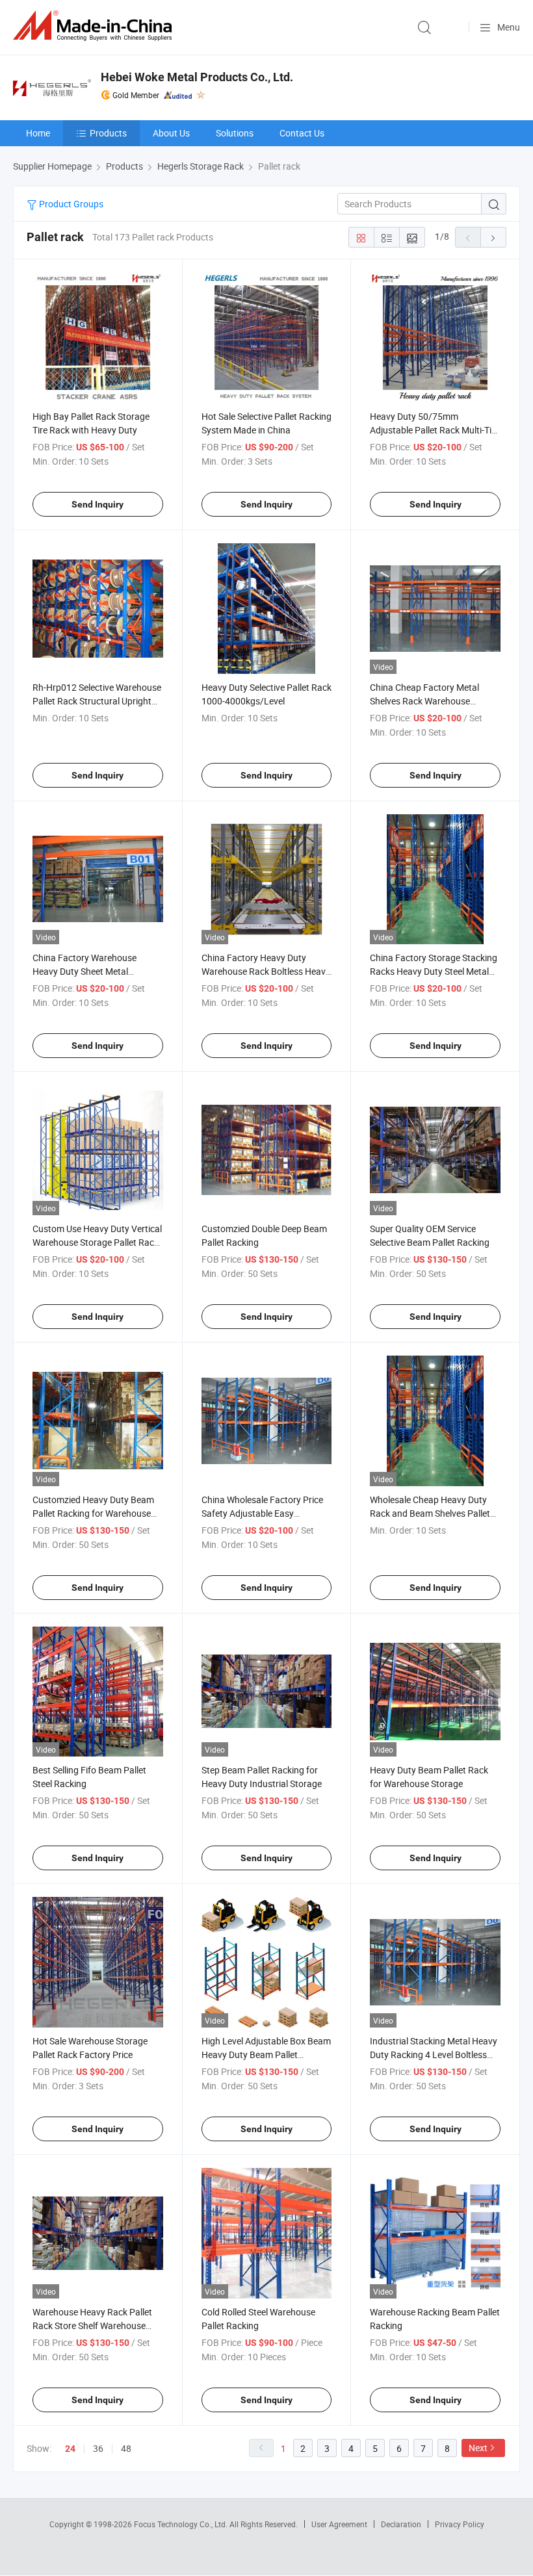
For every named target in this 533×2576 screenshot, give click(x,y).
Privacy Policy (460, 2524)
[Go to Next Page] (493, 237)
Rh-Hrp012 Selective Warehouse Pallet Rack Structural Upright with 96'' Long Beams (97, 701)
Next (478, 2448)
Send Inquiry (97, 504)
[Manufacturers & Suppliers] (95, 26)
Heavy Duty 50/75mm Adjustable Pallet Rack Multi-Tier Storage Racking (435, 430)
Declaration (401, 2524)
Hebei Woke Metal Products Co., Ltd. (197, 77)
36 (98, 2448)
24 (70, 2449)
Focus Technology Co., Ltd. (182, 2524)
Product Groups (70, 204)
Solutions (235, 133)
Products (108, 133)
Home (38, 133)
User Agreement (339, 2524)
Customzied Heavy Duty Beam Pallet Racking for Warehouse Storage (93, 1513)
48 (126, 2448)
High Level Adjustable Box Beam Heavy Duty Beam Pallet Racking (266, 2054)
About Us (171, 133)
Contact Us (302, 133)
